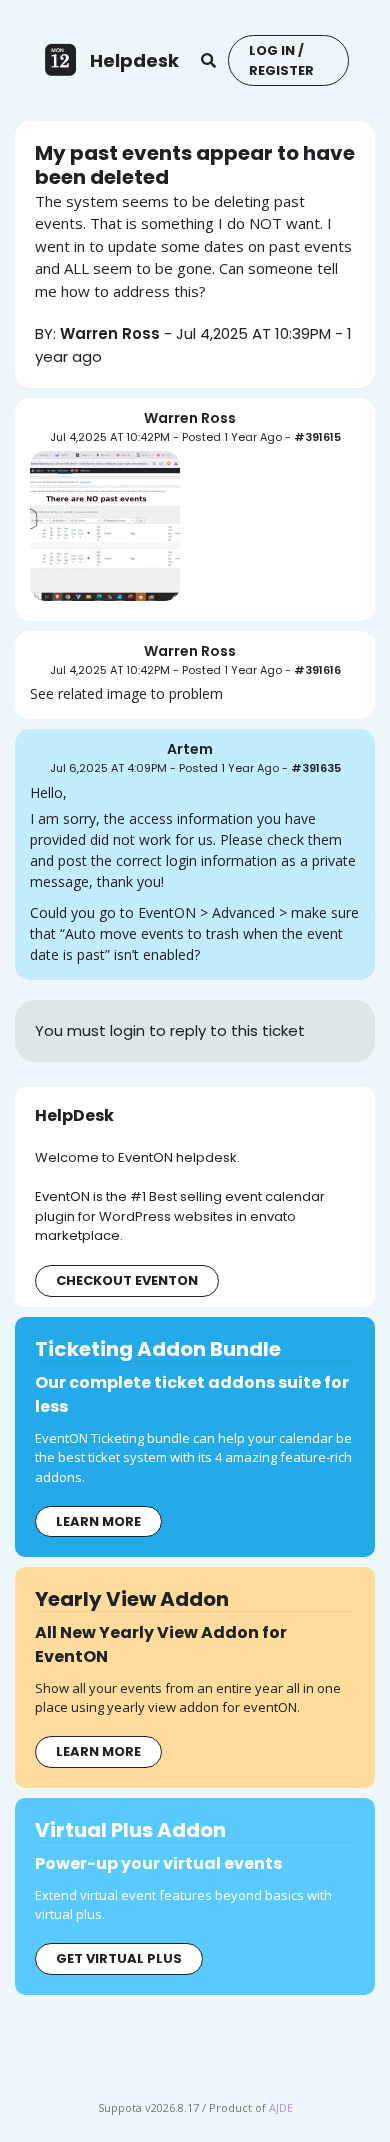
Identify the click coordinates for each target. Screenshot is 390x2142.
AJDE (281, 2107)
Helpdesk (134, 60)
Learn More (98, 1521)
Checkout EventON (127, 1280)
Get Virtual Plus (119, 1958)
